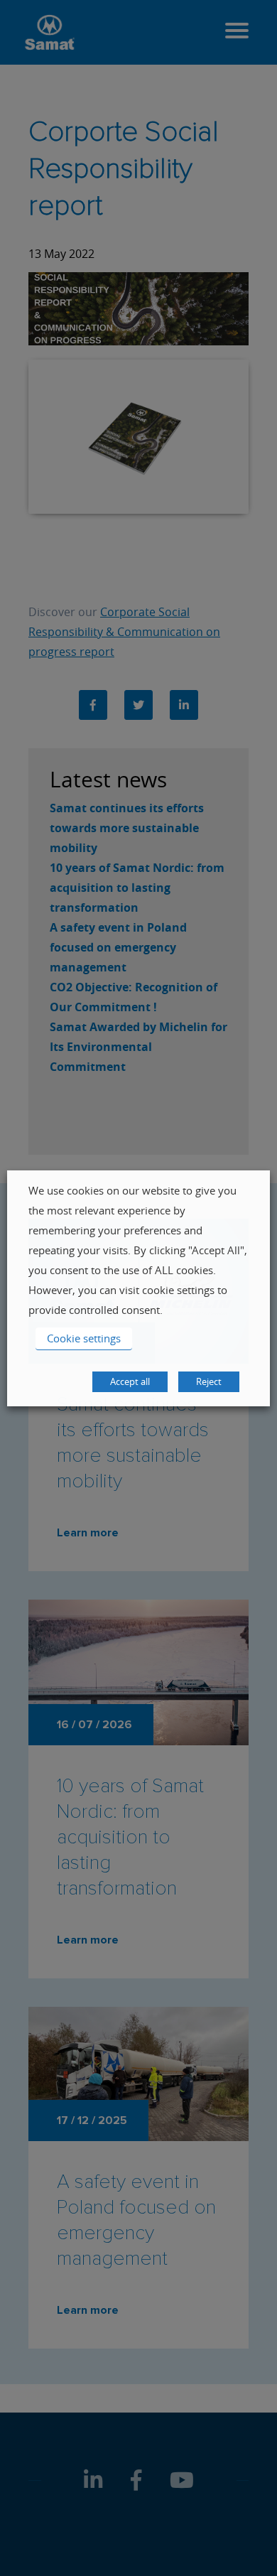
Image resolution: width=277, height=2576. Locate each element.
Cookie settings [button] (84, 1338)
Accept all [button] (130, 1381)
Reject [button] (209, 1381)
